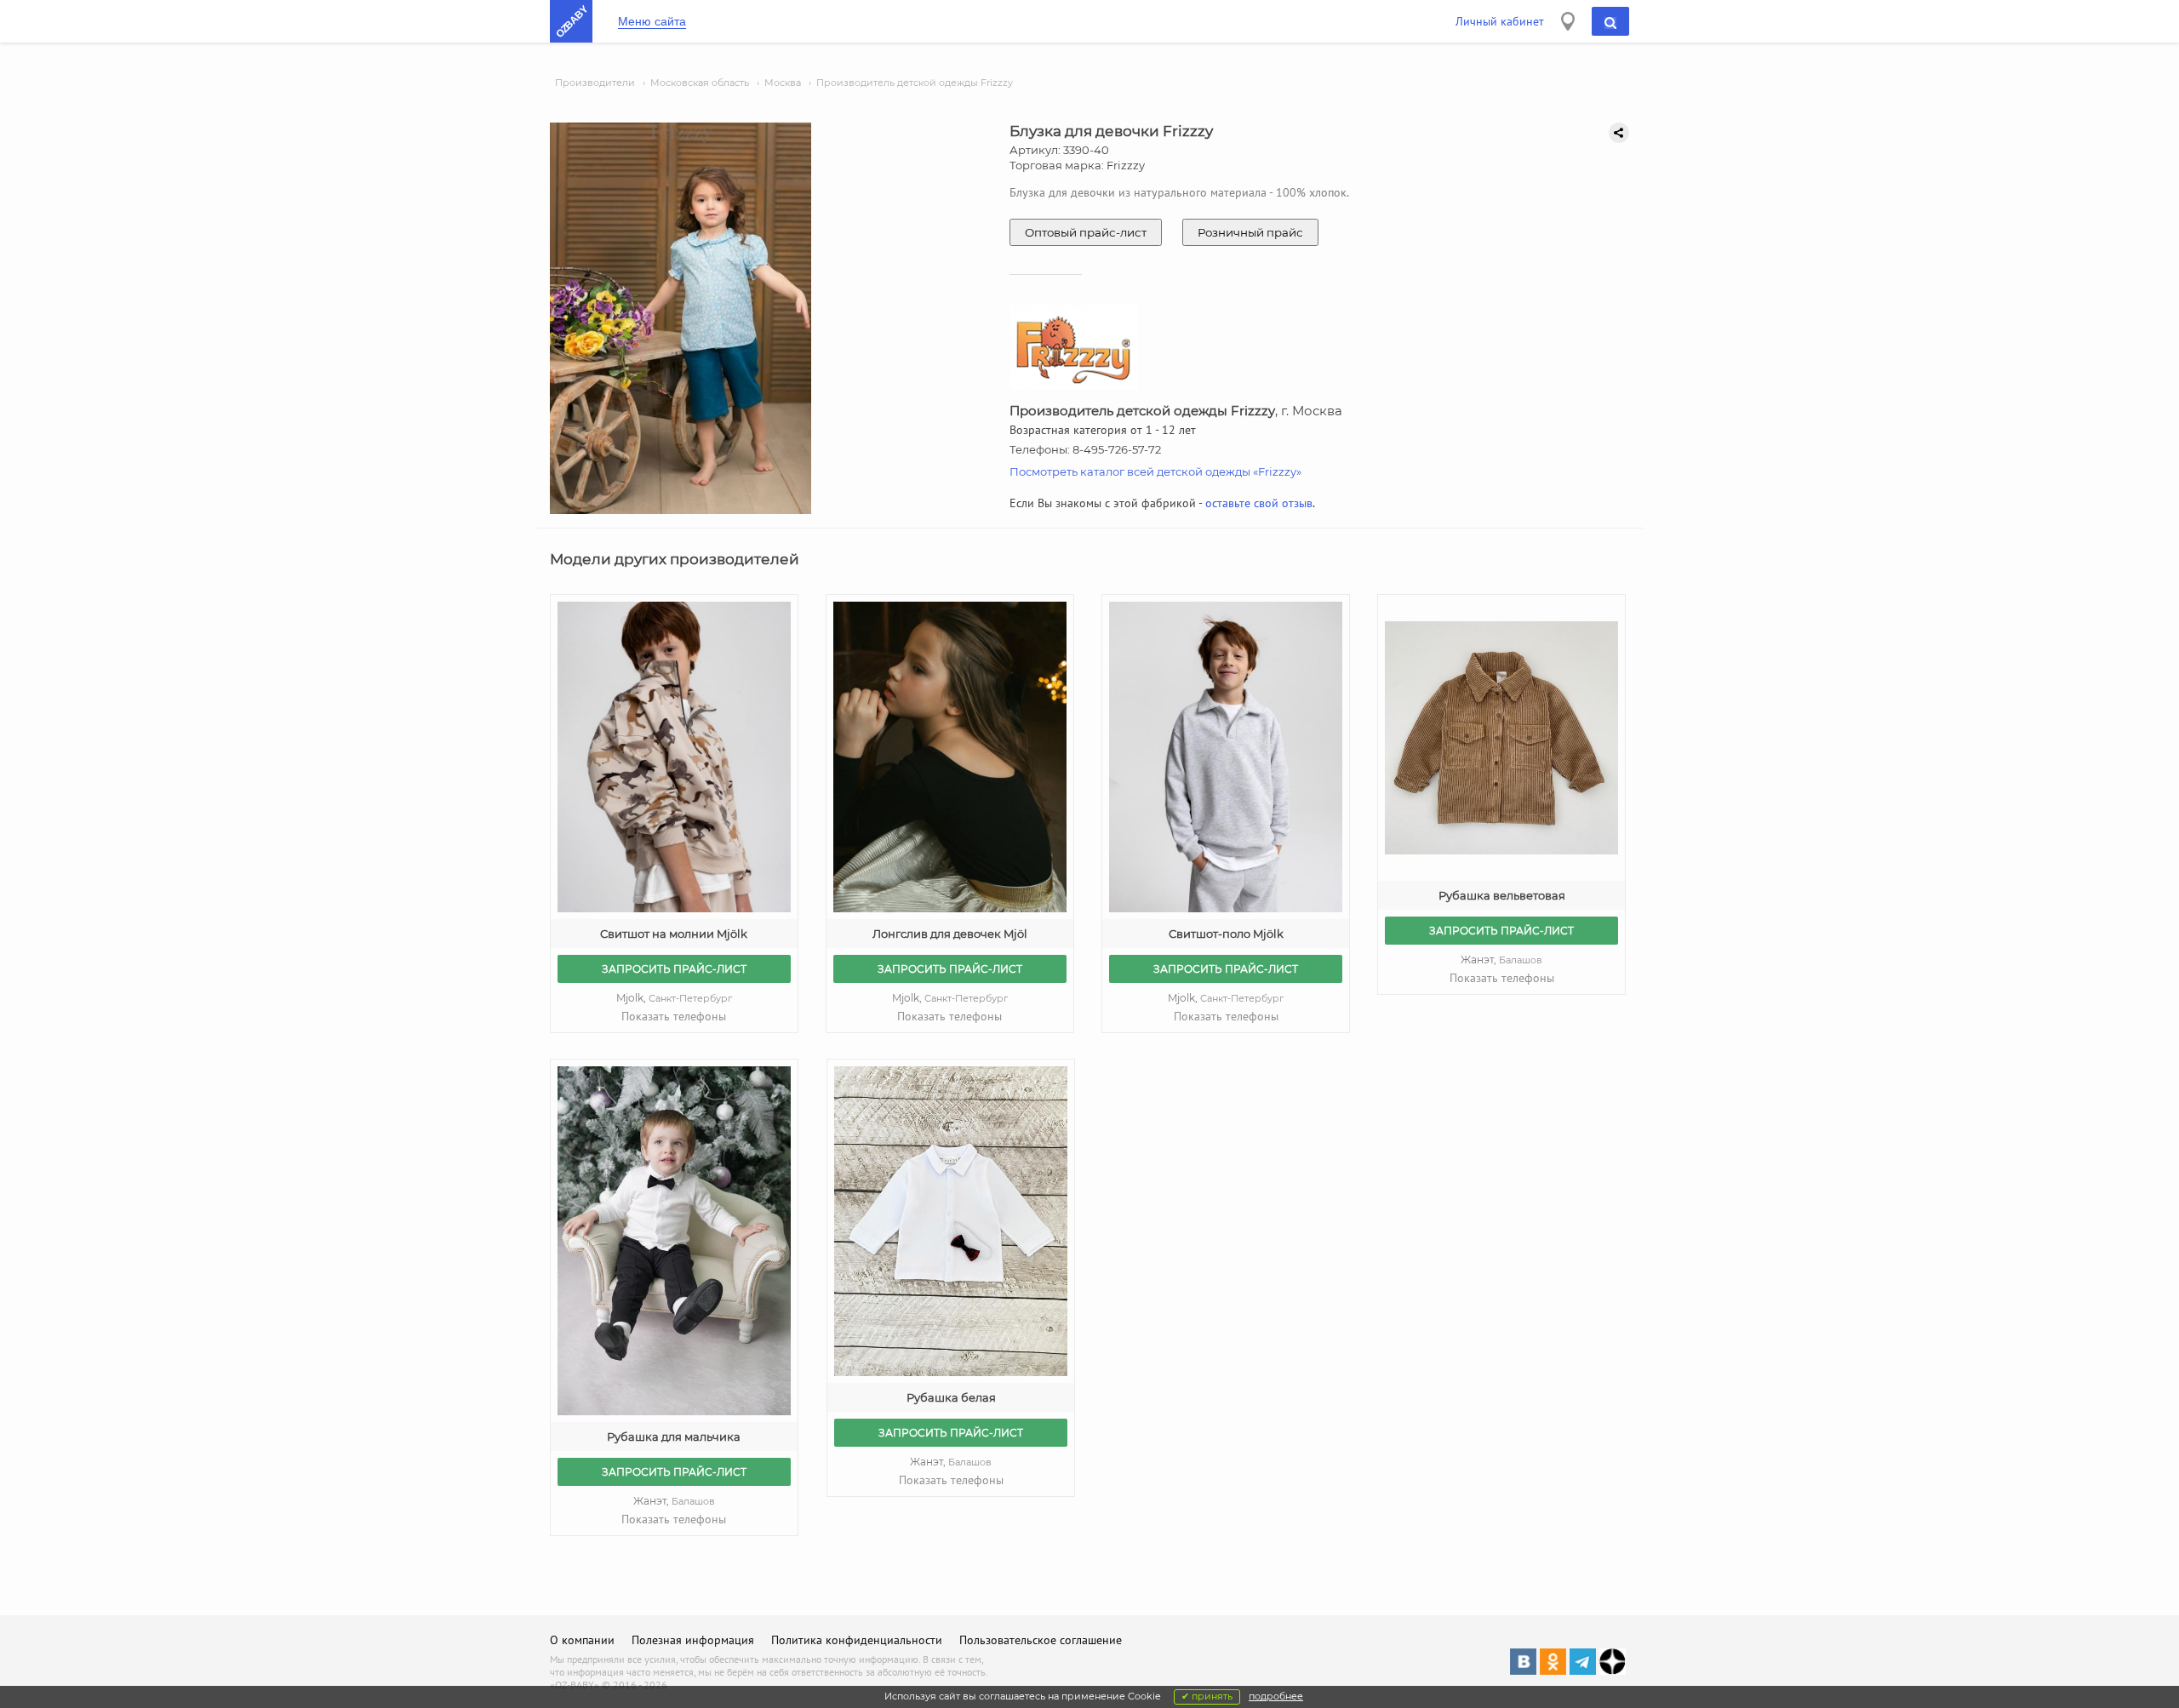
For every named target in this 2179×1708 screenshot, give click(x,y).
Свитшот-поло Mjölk (1226, 934)
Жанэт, (1501, 960)
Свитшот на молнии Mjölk (674, 934)
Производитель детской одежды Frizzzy (915, 83)
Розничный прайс (1250, 232)
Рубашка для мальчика (674, 1437)
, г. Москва (1176, 411)
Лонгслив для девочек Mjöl (950, 934)
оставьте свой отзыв (1259, 503)
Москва (783, 83)
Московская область (700, 83)
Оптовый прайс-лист (1086, 232)
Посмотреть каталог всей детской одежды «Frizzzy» (1155, 471)
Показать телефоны (674, 1016)
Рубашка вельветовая (1502, 895)
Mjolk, (674, 998)
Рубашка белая (951, 1397)
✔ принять (1207, 1696)
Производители (595, 83)
